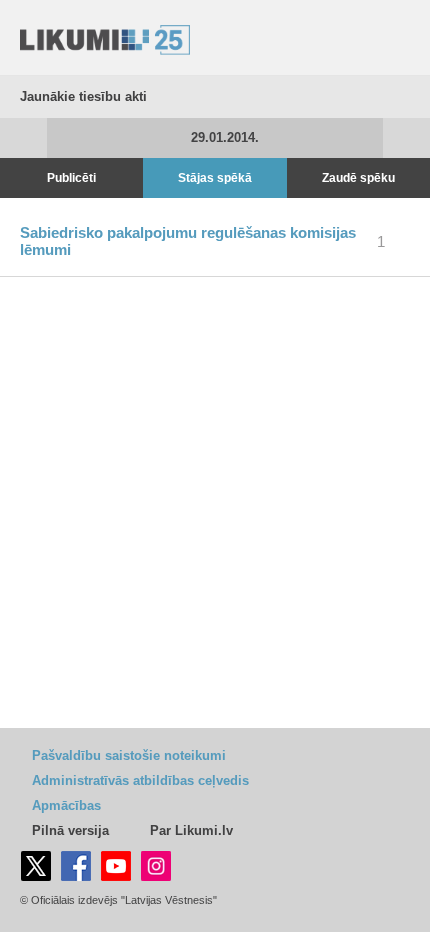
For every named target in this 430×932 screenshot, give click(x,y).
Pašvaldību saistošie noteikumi (129, 755)
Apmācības (66, 805)
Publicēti (71, 178)
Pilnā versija (70, 830)
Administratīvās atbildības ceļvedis (140, 780)
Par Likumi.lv (191, 830)
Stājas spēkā (215, 178)
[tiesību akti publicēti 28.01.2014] (23, 138)
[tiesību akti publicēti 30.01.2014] (406, 138)
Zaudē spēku (358, 178)
